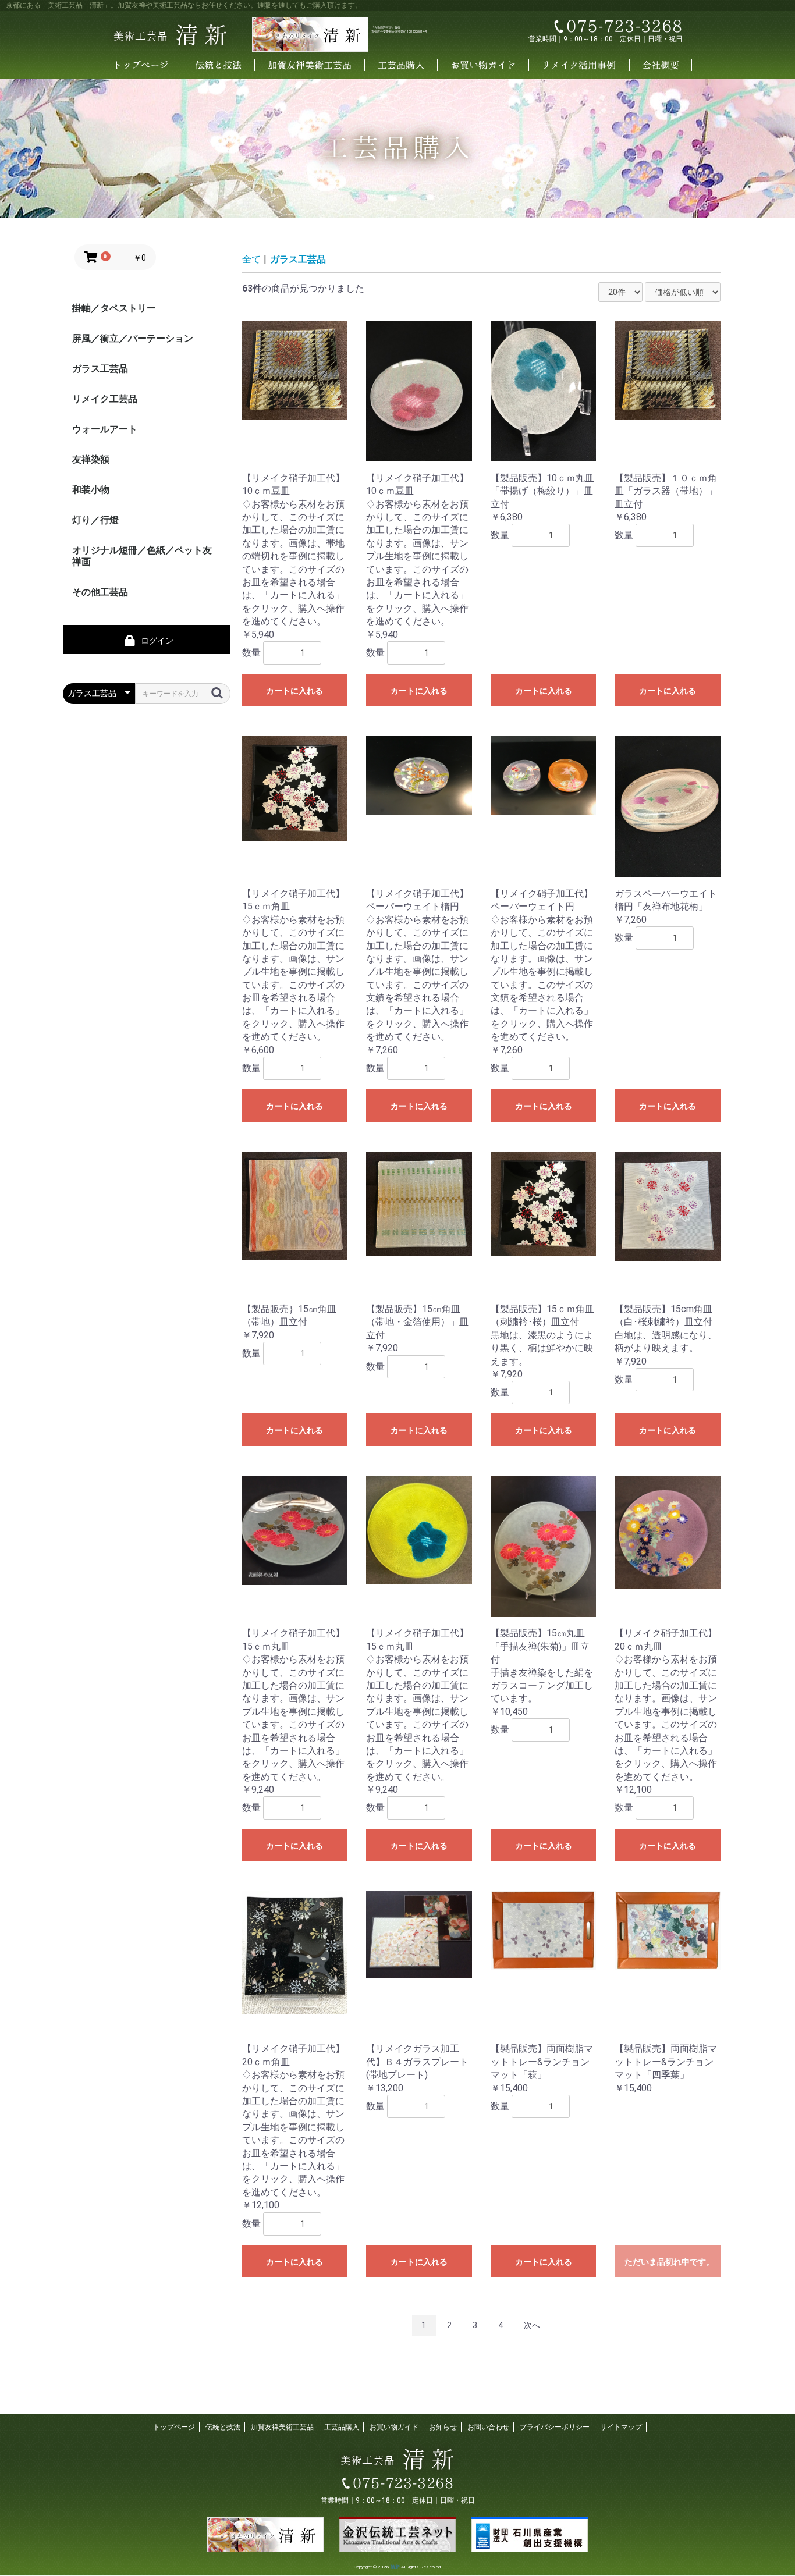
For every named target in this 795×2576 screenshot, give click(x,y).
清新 (395, 2567)
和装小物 (91, 490)
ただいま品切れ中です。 (669, 2262)
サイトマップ (621, 2427)
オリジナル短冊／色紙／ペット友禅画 (142, 556)
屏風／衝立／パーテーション (133, 338)
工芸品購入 (342, 2427)
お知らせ (443, 2427)
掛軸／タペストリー (114, 308)
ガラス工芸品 (100, 369)
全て (251, 259)
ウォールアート (105, 429)
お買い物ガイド (394, 2427)
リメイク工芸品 (105, 399)
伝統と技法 (223, 2427)
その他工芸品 (100, 592)
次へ (532, 2325)
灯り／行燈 (95, 520)
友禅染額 (91, 459)
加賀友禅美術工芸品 (282, 2427)
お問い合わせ (488, 2427)
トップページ (174, 2427)
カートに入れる (294, 691)
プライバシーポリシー (555, 2427)
